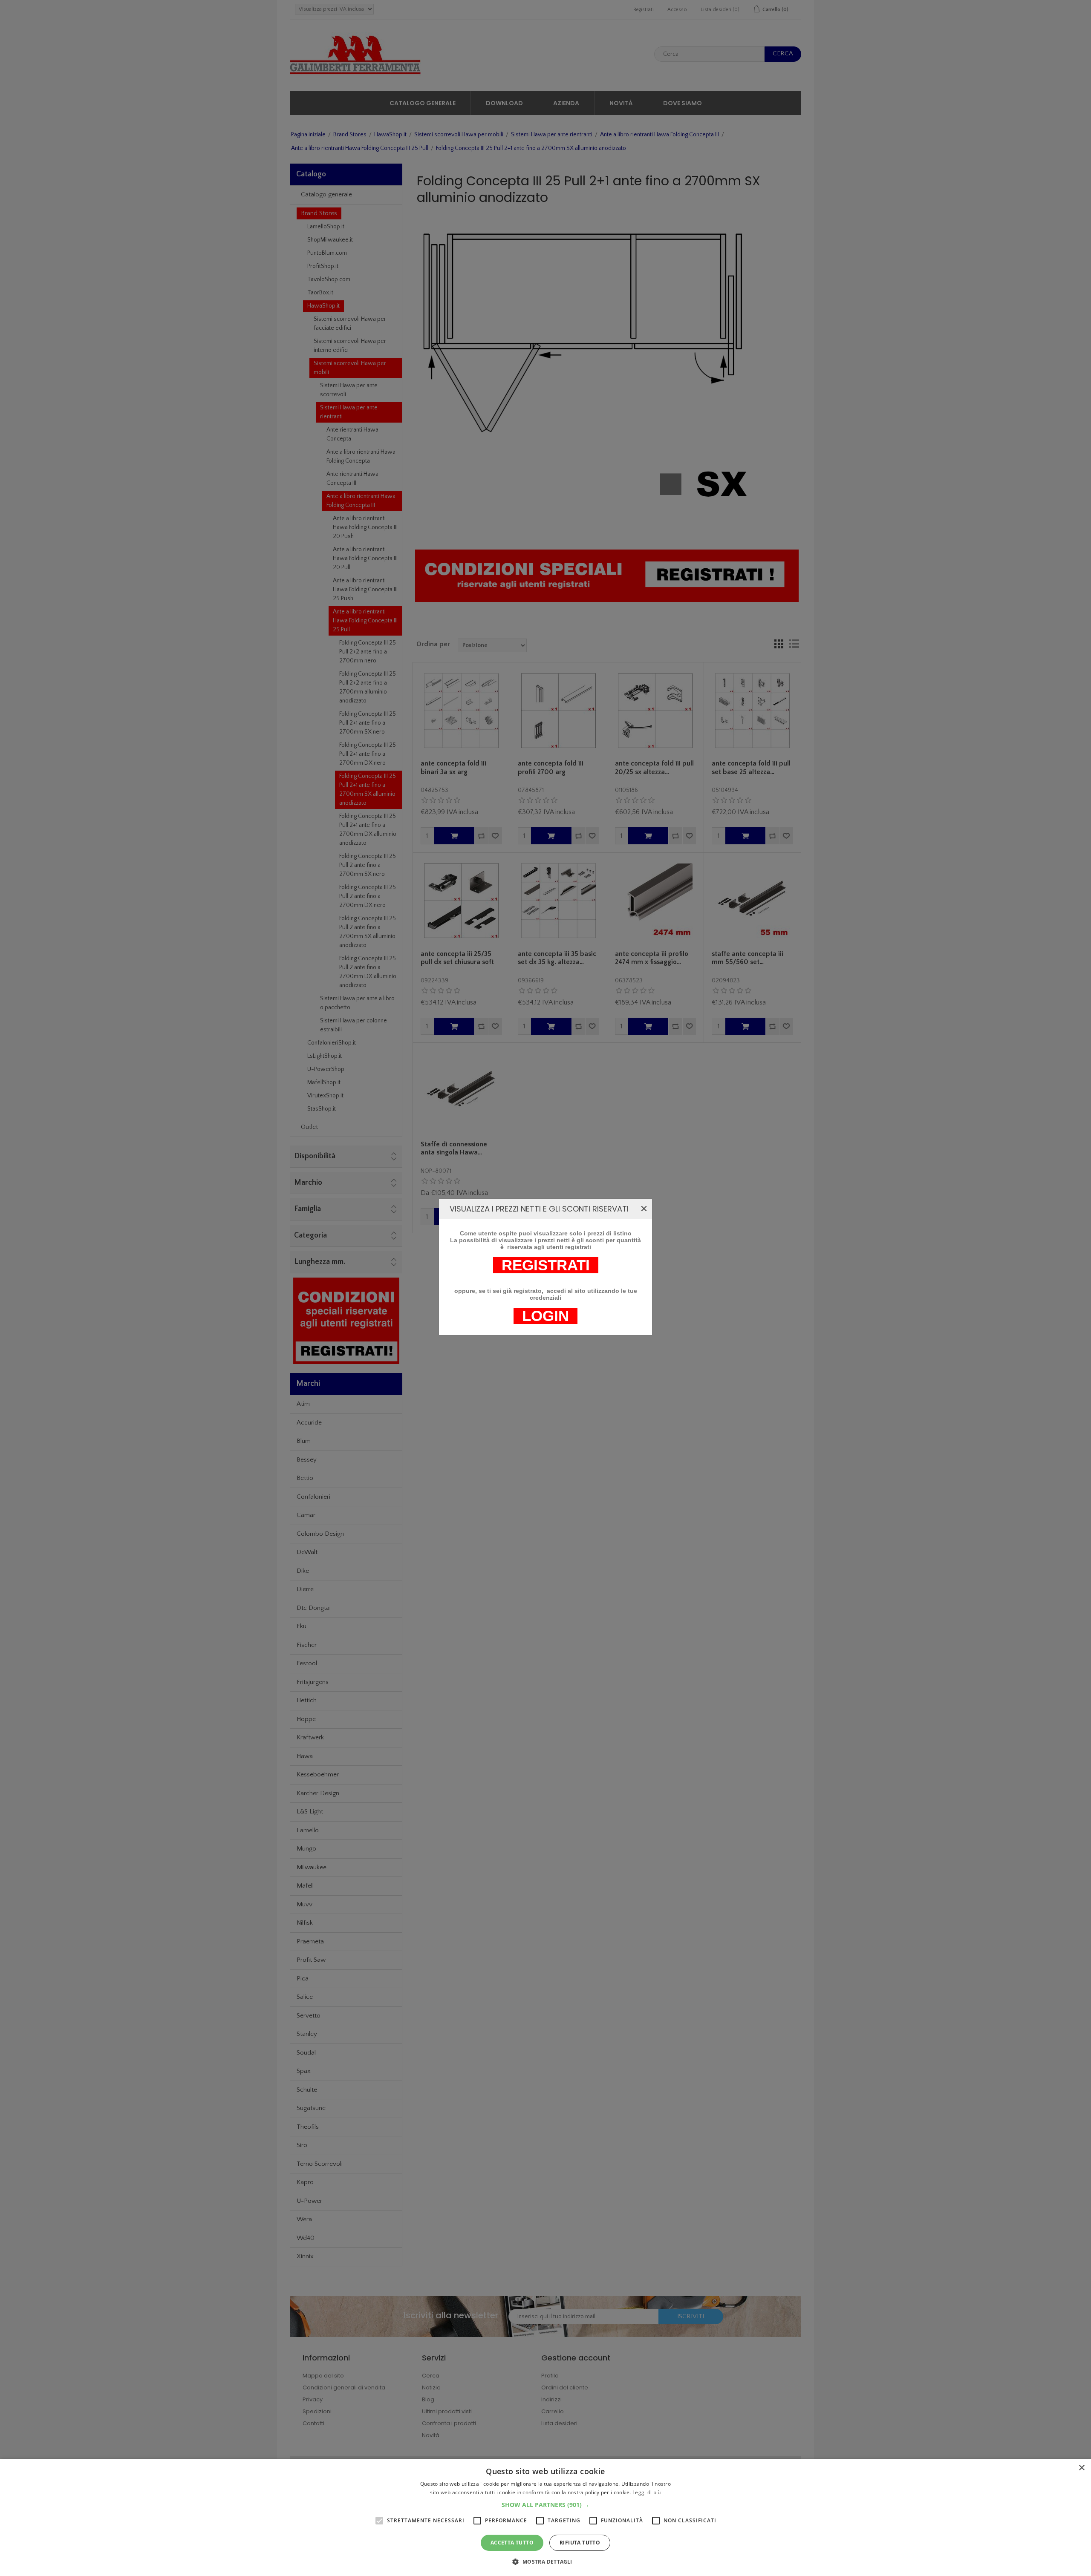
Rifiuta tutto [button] (580, 2543)
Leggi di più (647, 2492)
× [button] (1081, 2468)
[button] (545, 2505)
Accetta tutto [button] (512, 2543)
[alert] (545, 2517)
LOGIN (545, 1316)
